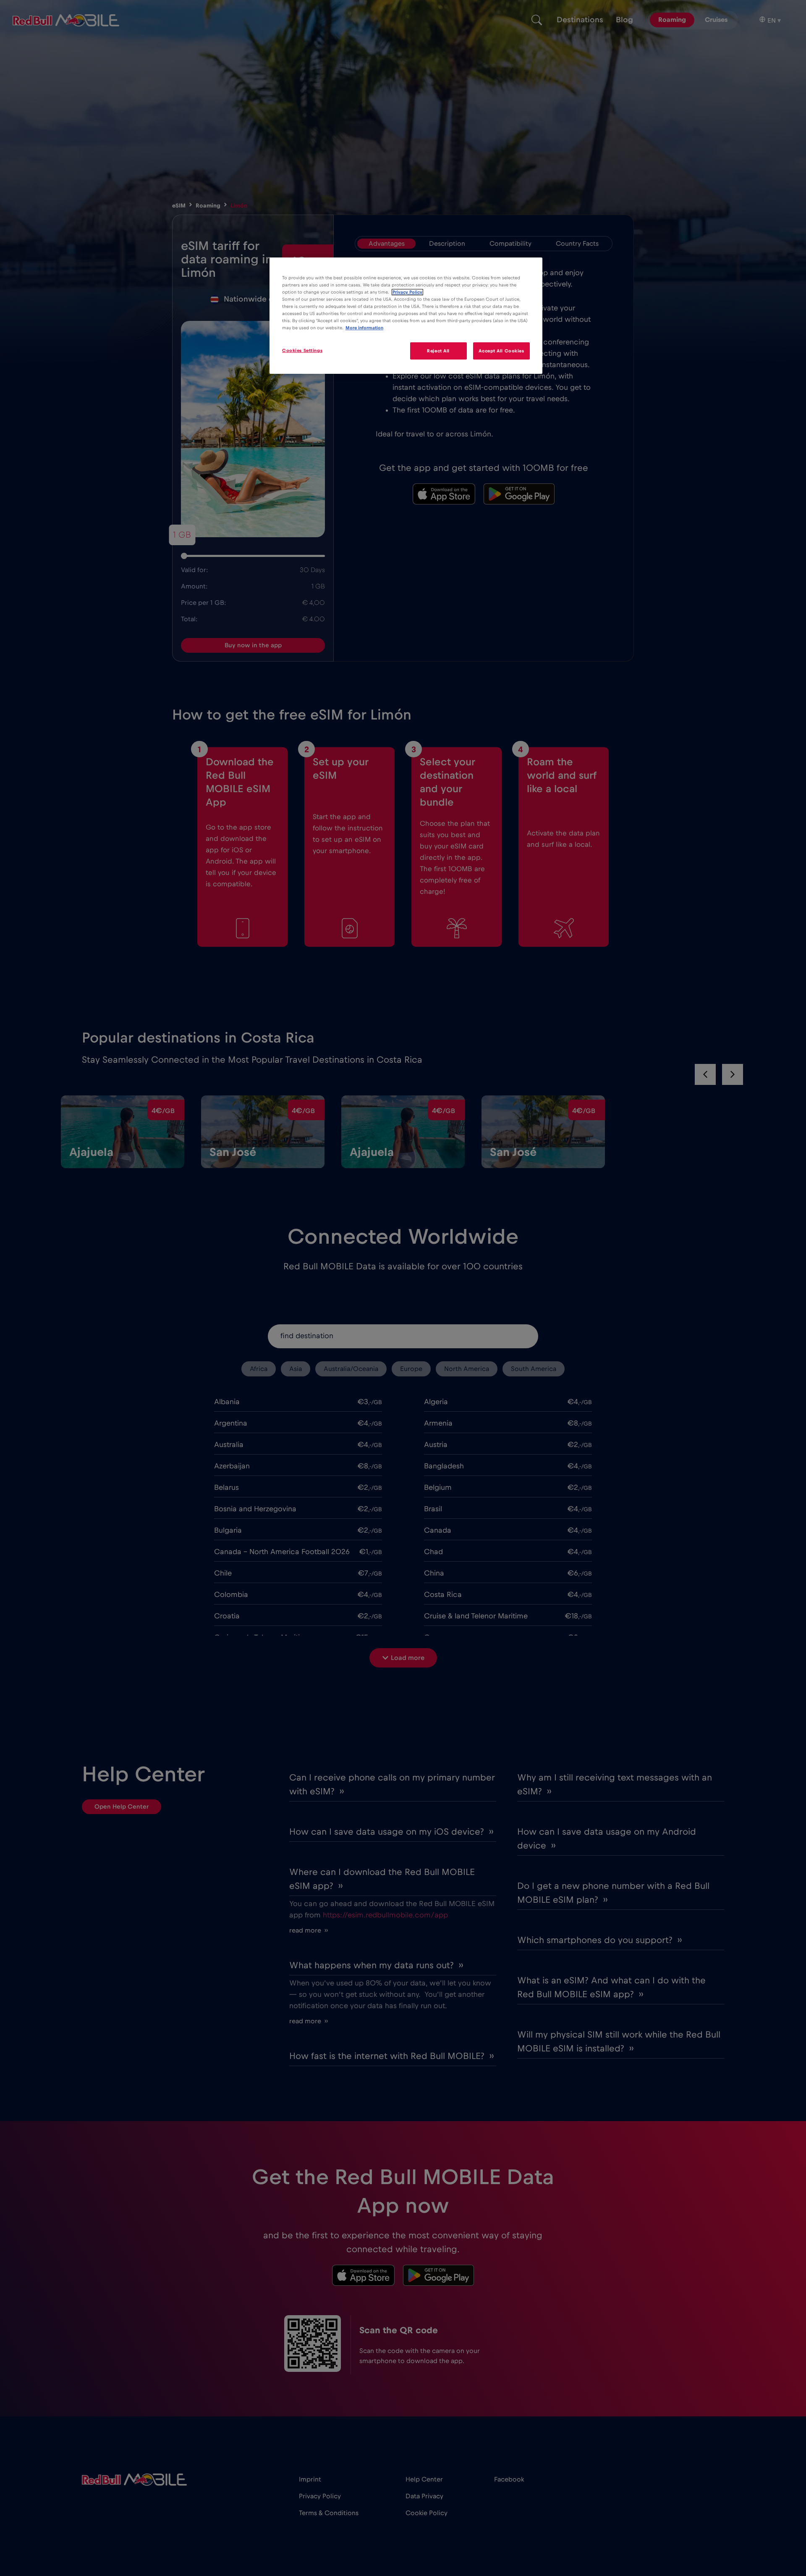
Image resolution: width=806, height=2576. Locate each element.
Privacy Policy (407, 292)
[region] (406, 316)
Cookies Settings (302, 351)
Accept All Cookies (501, 351)
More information (364, 328)
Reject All (438, 351)
